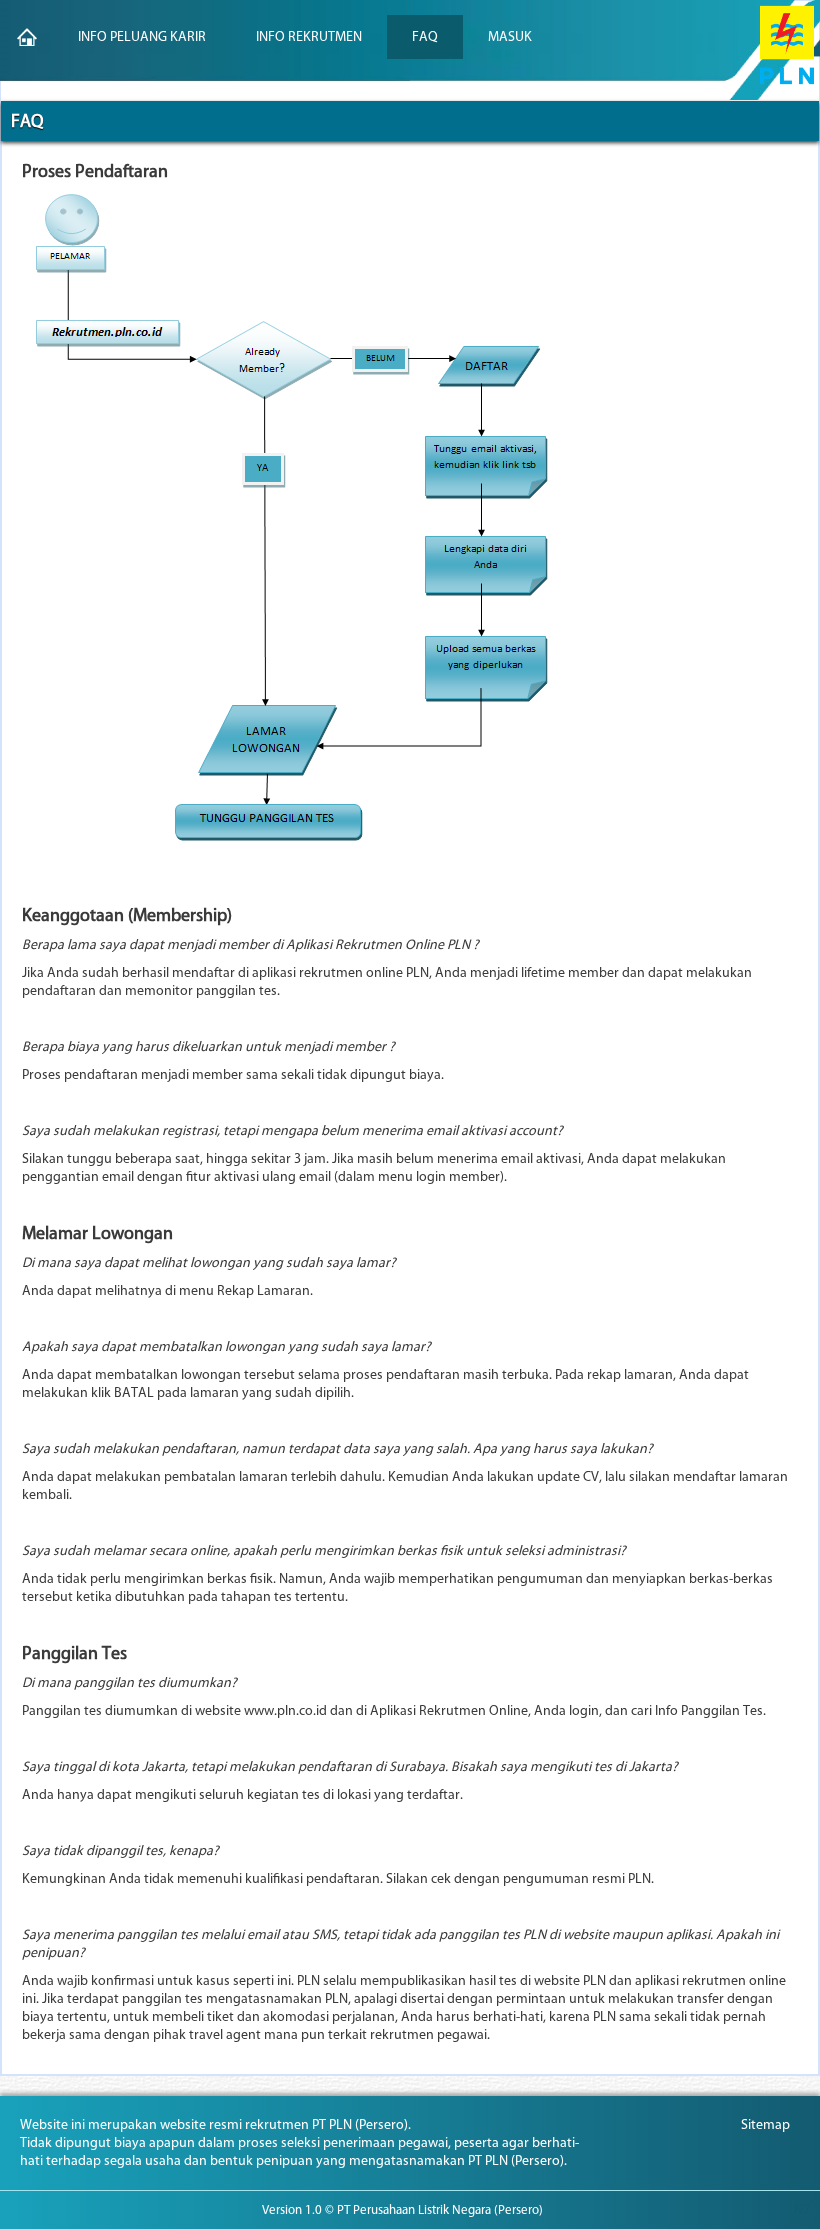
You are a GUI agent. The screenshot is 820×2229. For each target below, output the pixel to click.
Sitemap (765, 2124)
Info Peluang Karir (142, 36)
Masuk (510, 36)
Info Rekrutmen (309, 36)
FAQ (425, 36)
